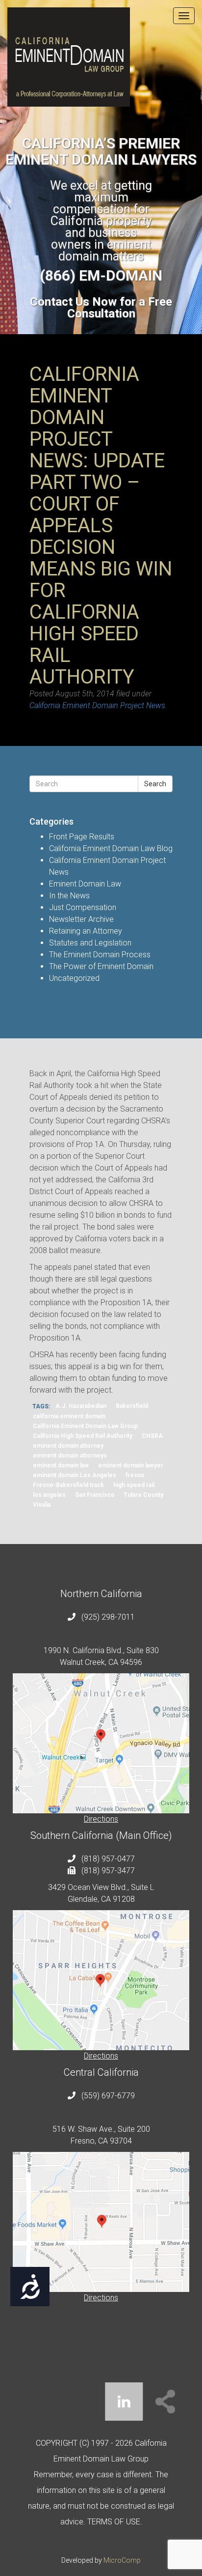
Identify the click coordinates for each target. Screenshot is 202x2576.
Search (155, 784)
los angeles (49, 1495)
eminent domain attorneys (70, 1456)
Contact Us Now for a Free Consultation (101, 308)
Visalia (42, 1505)
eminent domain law (61, 1466)
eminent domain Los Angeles (75, 1476)
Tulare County (143, 1495)
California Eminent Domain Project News (97, 705)
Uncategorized (74, 978)
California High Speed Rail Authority (83, 1436)
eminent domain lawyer (131, 1466)
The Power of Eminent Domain (101, 966)
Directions (101, 1819)
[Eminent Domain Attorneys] (101, 57)
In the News (69, 896)
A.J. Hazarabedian (81, 1406)
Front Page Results (82, 837)
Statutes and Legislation (90, 943)
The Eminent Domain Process (100, 955)
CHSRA (152, 1436)
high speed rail (134, 1486)
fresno (135, 1476)
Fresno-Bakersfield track (68, 1486)
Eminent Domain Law (85, 884)
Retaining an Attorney (86, 931)
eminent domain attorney (68, 1446)
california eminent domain (69, 1417)
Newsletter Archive (81, 919)
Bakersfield (132, 1406)
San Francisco (95, 1495)
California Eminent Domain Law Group (85, 1427)
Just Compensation (83, 907)
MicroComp (122, 2560)
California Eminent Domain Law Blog (111, 848)
